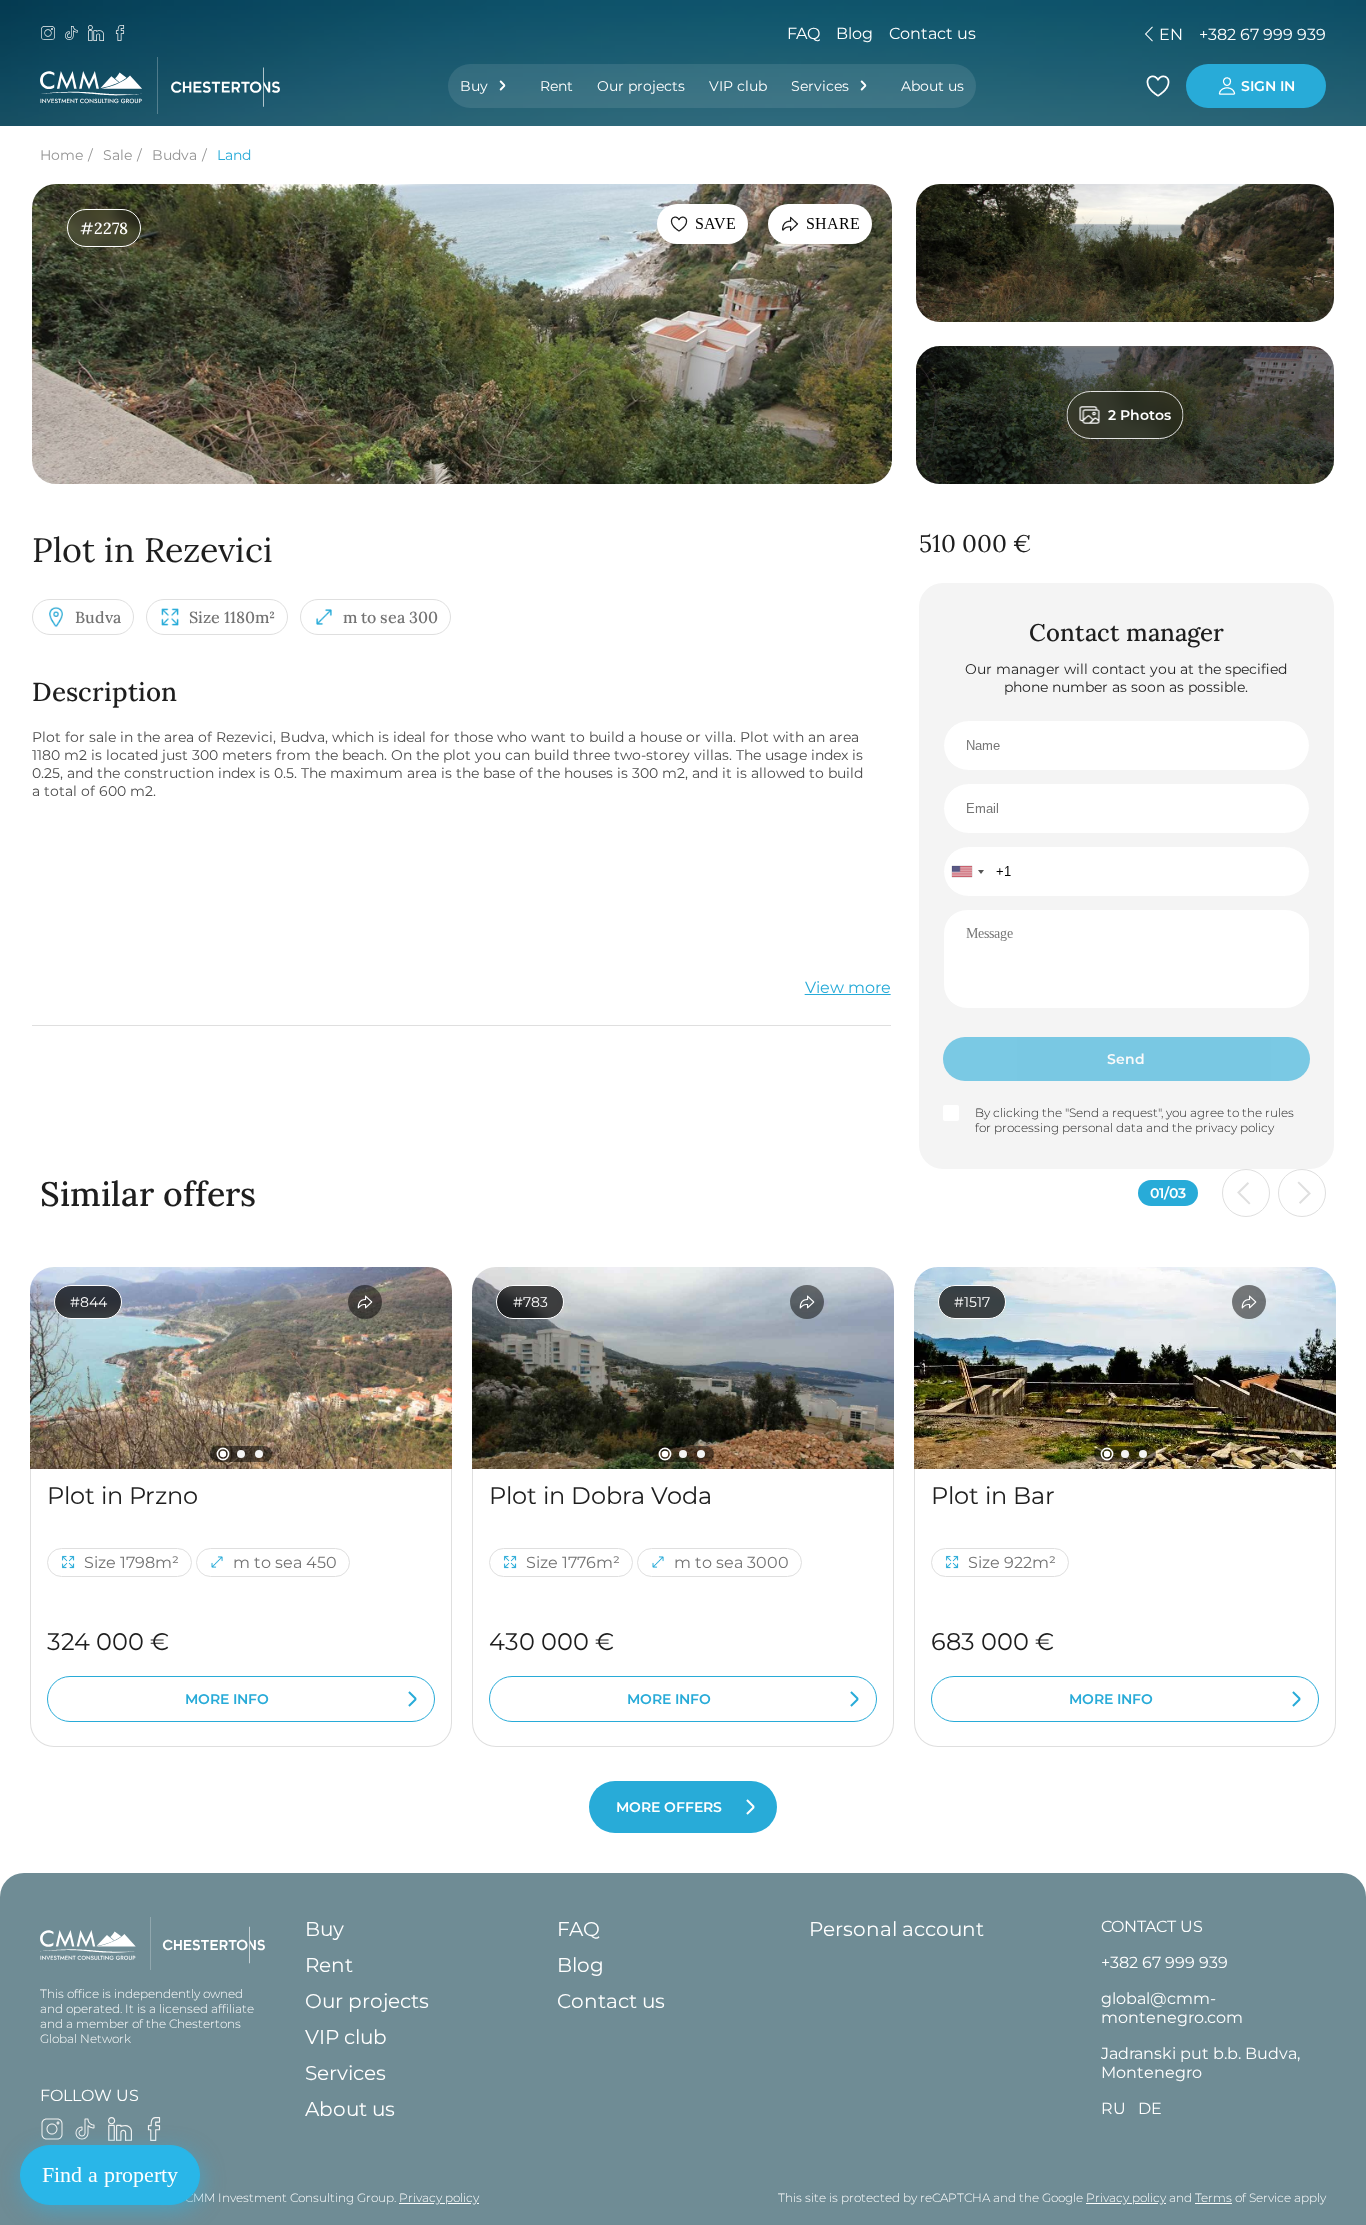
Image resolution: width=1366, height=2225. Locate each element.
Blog (854, 33)
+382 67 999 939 (1262, 34)
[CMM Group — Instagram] (48, 35)
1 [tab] (223, 1453)
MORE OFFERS (669, 1807)
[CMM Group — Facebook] (120, 35)
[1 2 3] (241, 1368)
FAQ (803, 33)
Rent (556, 86)
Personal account (896, 1929)
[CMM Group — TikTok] (72, 35)
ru (996, 34)
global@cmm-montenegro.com (1172, 2008)
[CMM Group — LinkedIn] (96, 35)
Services (820, 86)
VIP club (738, 86)
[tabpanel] (241, 1368)
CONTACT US (1152, 1926)
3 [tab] (259, 1454)
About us (932, 86)
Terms (1213, 2197)
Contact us (932, 33)
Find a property (110, 2174)
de (1031, 34)
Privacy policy (439, 2197)
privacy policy (1234, 1127)
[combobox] (967, 871)
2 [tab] (241, 1454)
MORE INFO (227, 1699)
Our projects (641, 86)
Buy (474, 86)
